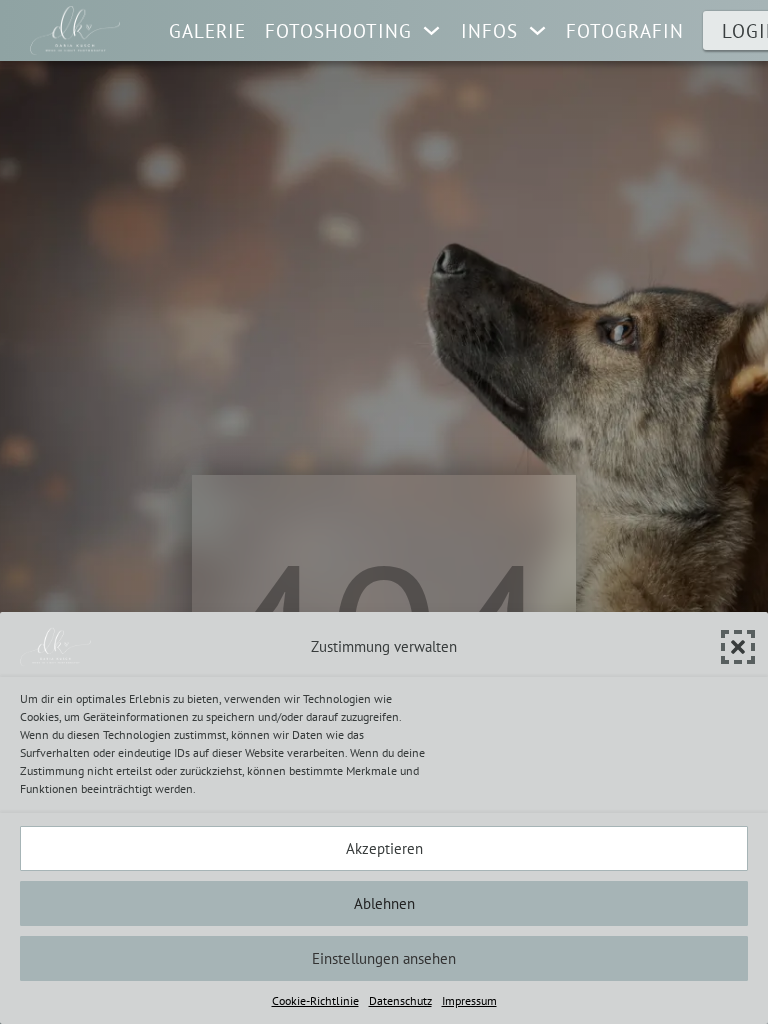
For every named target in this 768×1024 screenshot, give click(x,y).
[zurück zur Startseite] (75, 30)
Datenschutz (400, 1000)
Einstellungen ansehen (384, 958)
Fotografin (625, 31)
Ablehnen (384, 903)
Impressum (469, 1000)
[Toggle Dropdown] (431, 30)
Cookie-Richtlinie (315, 1000)
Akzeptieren (384, 848)
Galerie (207, 31)
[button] (738, 647)
